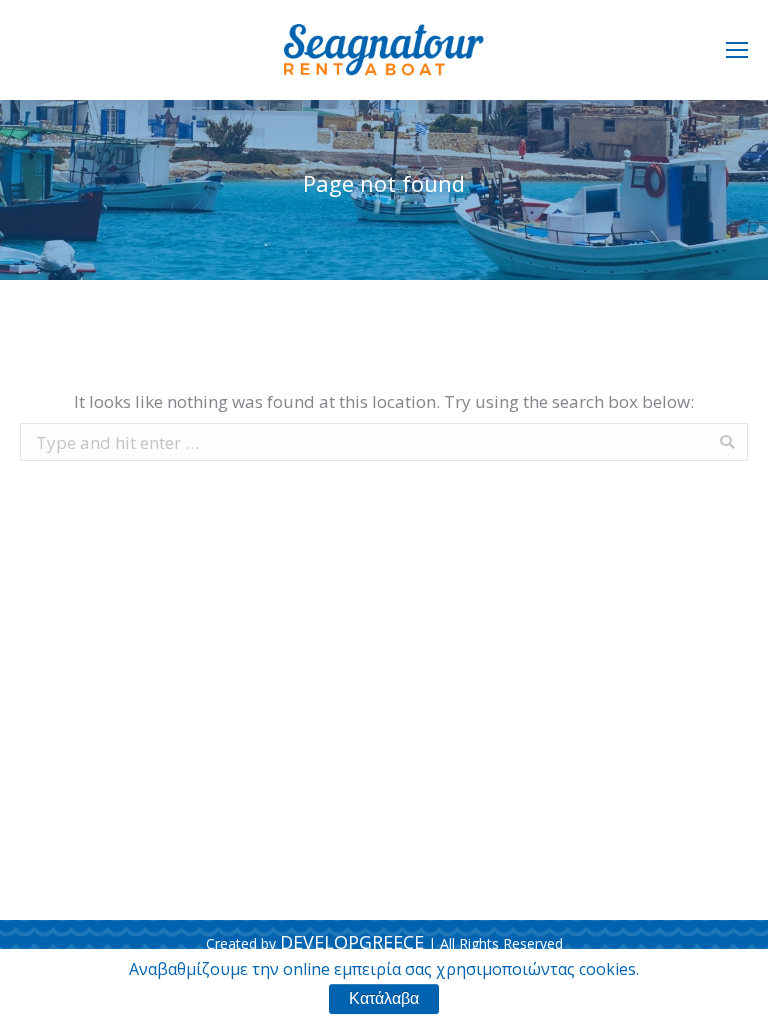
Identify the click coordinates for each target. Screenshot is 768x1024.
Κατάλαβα (384, 998)
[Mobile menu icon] (737, 50)
